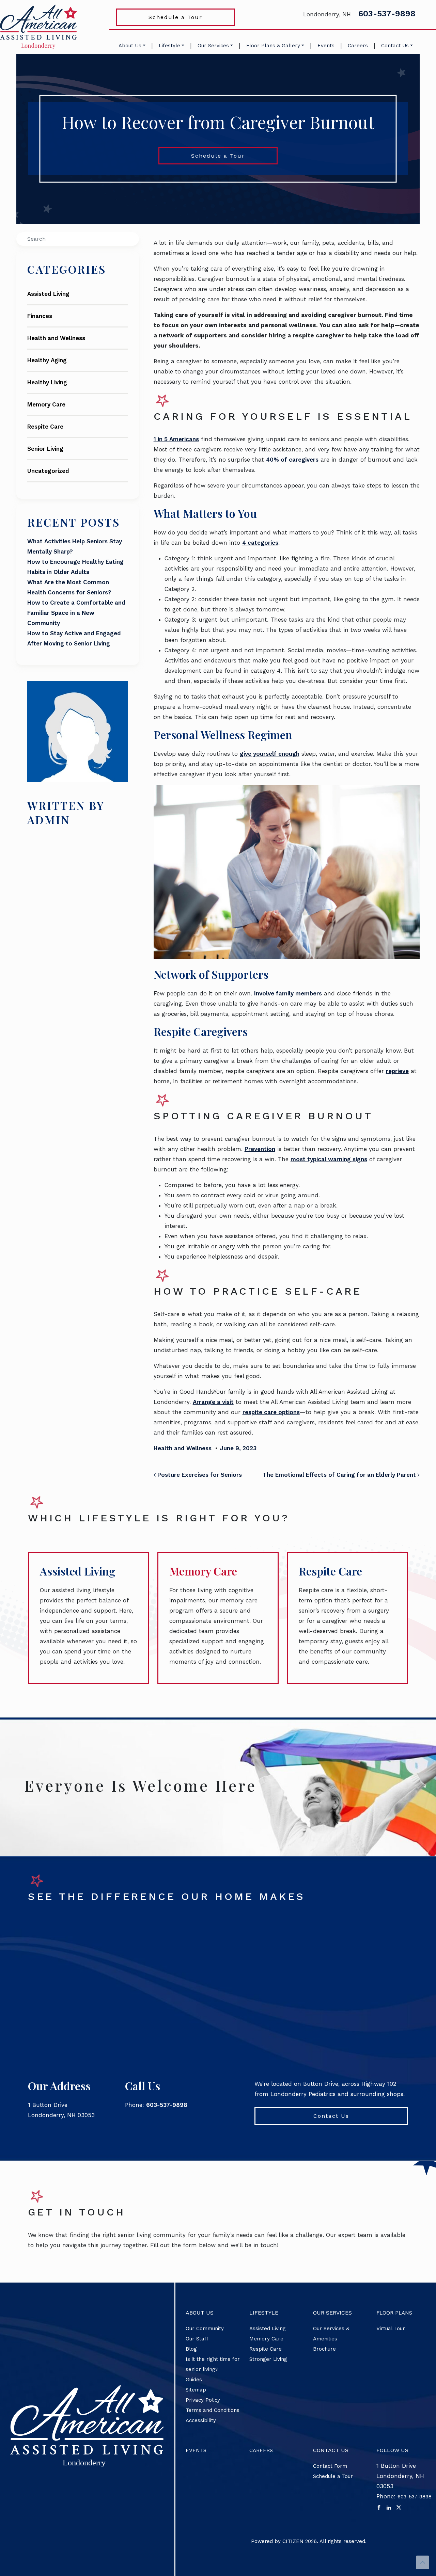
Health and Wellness (56, 338)
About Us (130, 46)
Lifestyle (169, 46)
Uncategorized (48, 471)
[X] (399, 2507)
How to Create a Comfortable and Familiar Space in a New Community (76, 613)
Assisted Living (48, 294)
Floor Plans (394, 2313)
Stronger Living (268, 2359)
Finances (40, 316)
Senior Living (45, 449)
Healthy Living (47, 382)
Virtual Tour (391, 2329)
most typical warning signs (329, 1159)
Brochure (324, 2349)
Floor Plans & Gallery (273, 46)
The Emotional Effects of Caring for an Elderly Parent (340, 1475)
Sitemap (196, 2390)
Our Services (213, 46)
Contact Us (395, 46)
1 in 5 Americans (176, 439)
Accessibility (201, 2420)
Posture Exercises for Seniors (199, 1475)
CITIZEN (293, 2541)
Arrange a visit (213, 1402)
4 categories (260, 543)
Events (326, 46)
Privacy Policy (203, 2400)
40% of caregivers (292, 460)
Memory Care (46, 404)
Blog (191, 2349)
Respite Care (45, 427)
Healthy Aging (47, 360)
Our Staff (197, 2339)
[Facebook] (379, 2507)
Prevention (260, 1149)
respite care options (271, 1412)
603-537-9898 (387, 14)
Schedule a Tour (175, 17)
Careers (358, 46)
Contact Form (330, 2466)
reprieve (397, 1071)
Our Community (205, 2329)
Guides (194, 2380)
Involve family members (288, 993)
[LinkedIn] (389, 2507)
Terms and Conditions (213, 2410)
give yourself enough (270, 754)
